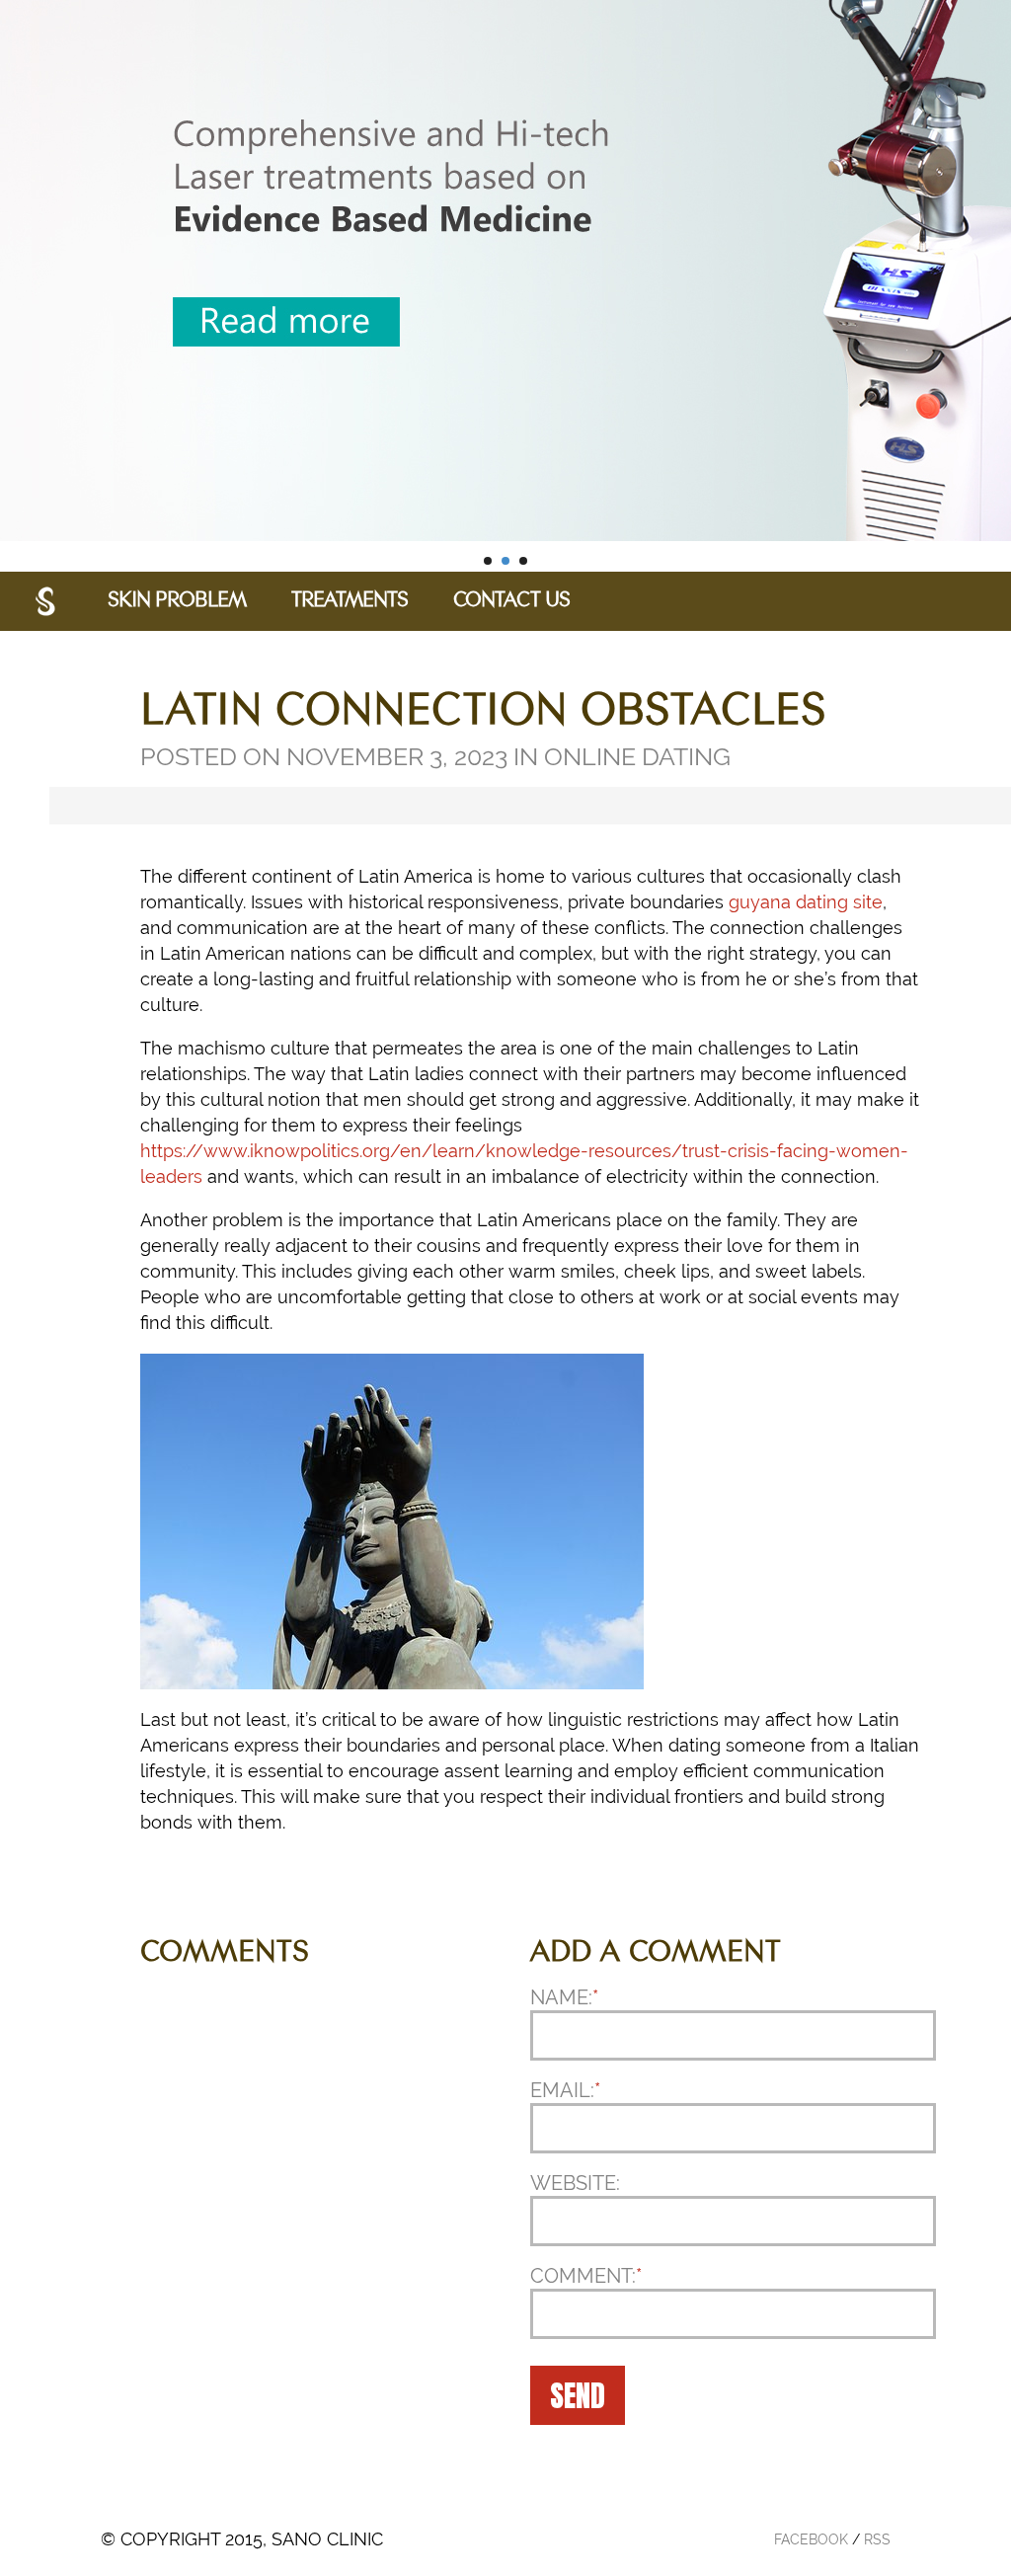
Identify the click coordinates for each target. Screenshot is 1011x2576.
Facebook (811, 2539)
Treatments (350, 601)
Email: (565, 2090)
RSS (877, 2539)
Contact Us (511, 601)
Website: (575, 2183)
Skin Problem (177, 601)
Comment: (586, 2276)
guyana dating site (806, 902)
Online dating (637, 756)
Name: (564, 1997)
